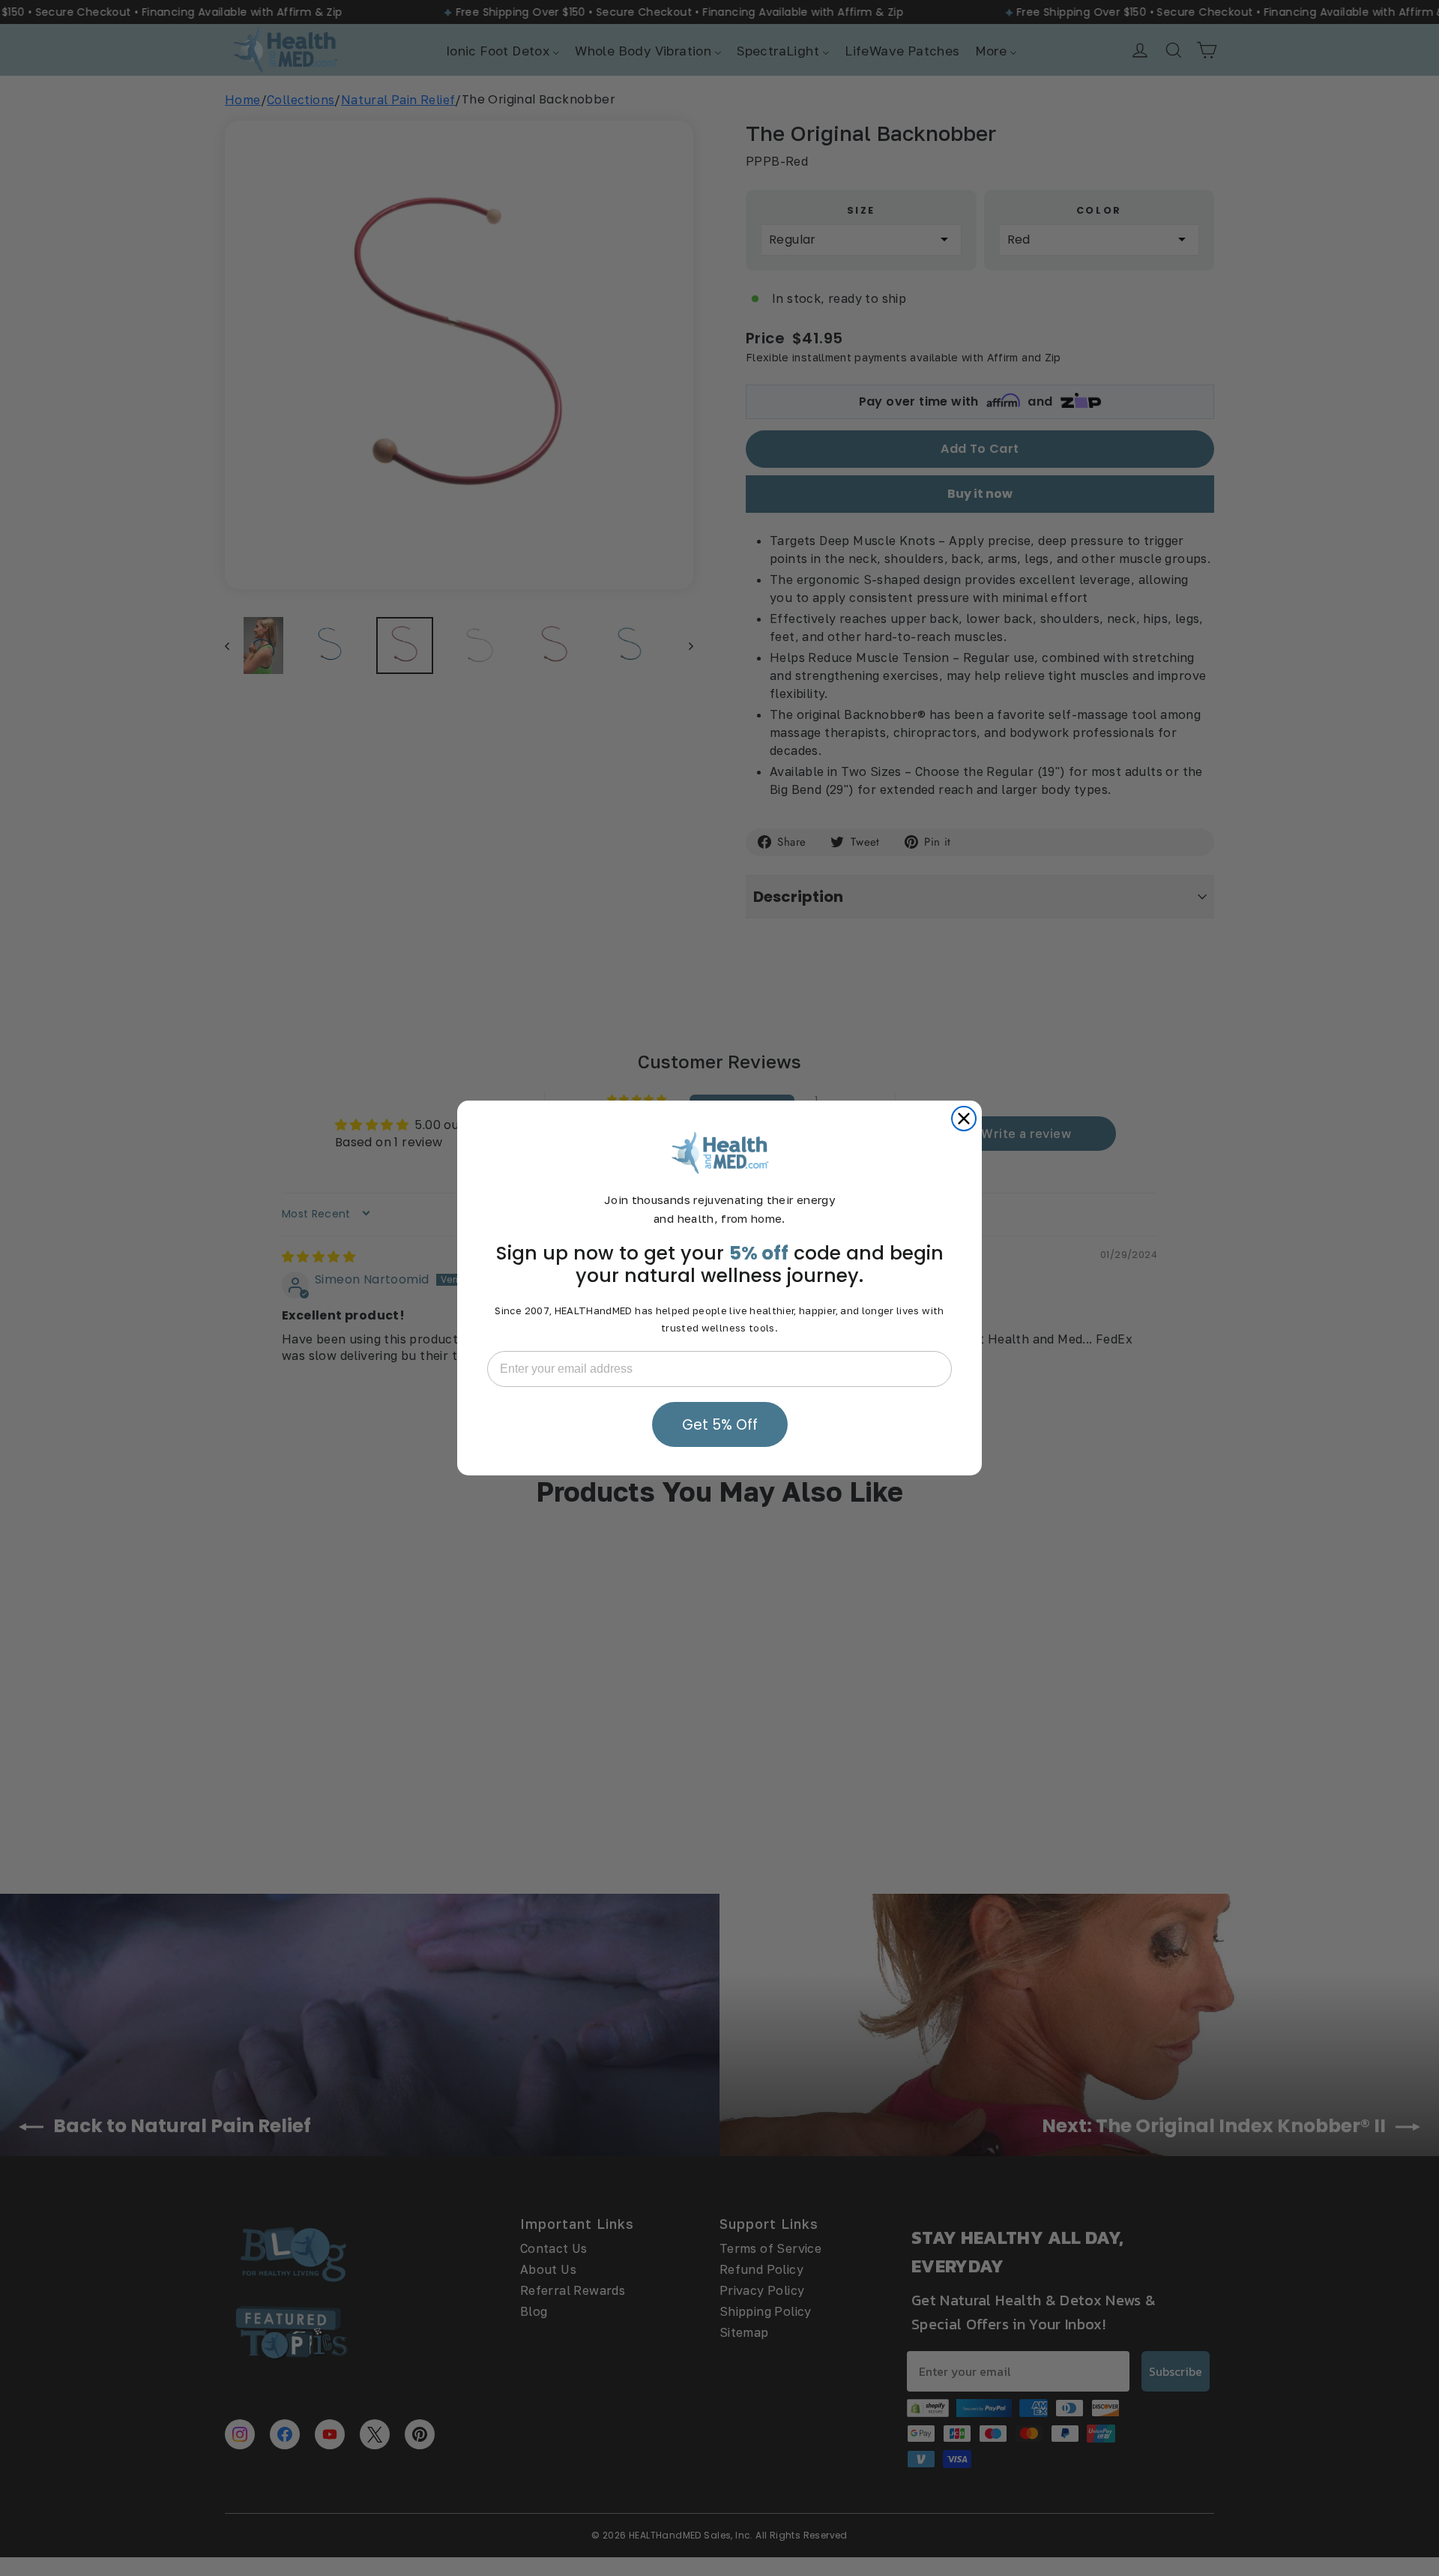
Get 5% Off (720, 1425)
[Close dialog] (964, 1119)
